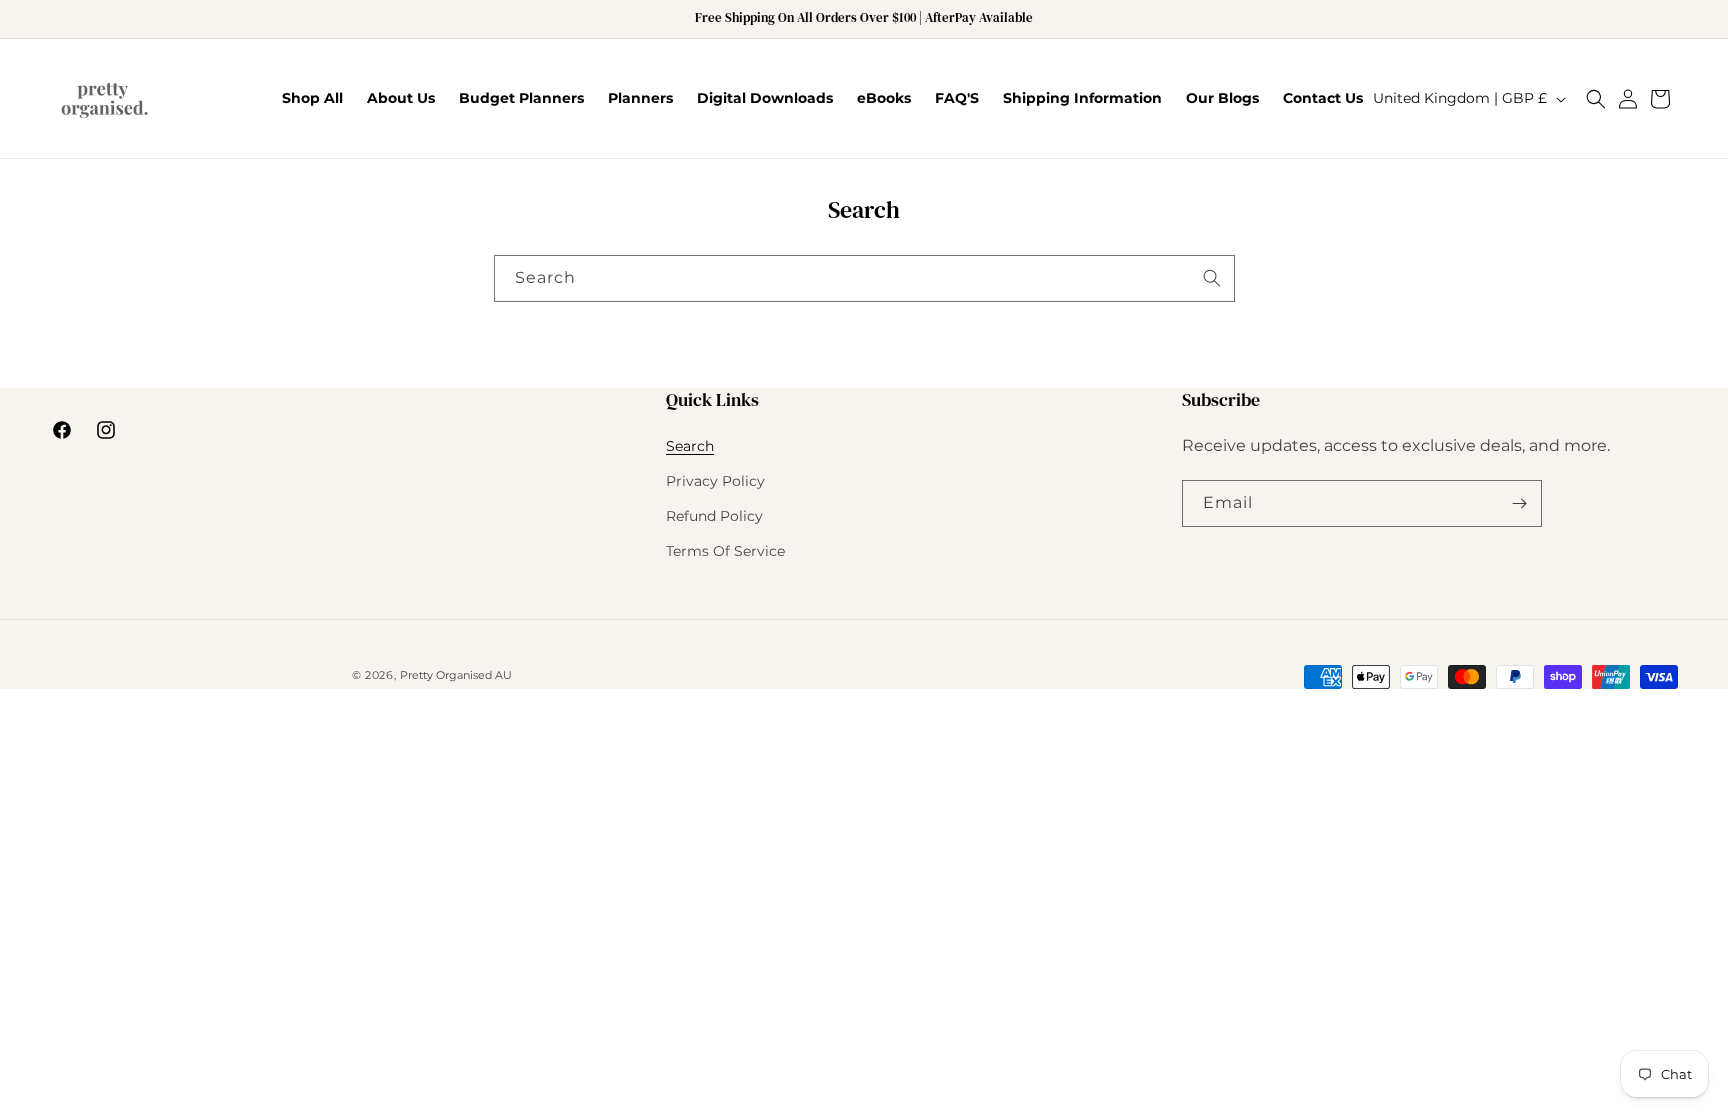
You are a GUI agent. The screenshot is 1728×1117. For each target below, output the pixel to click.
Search (690, 446)
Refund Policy (714, 516)
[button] (1596, 99)
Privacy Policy (715, 481)
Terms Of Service (725, 551)
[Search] (1212, 278)
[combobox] (864, 278)
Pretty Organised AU (456, 675)
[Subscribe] (1519, 503)
